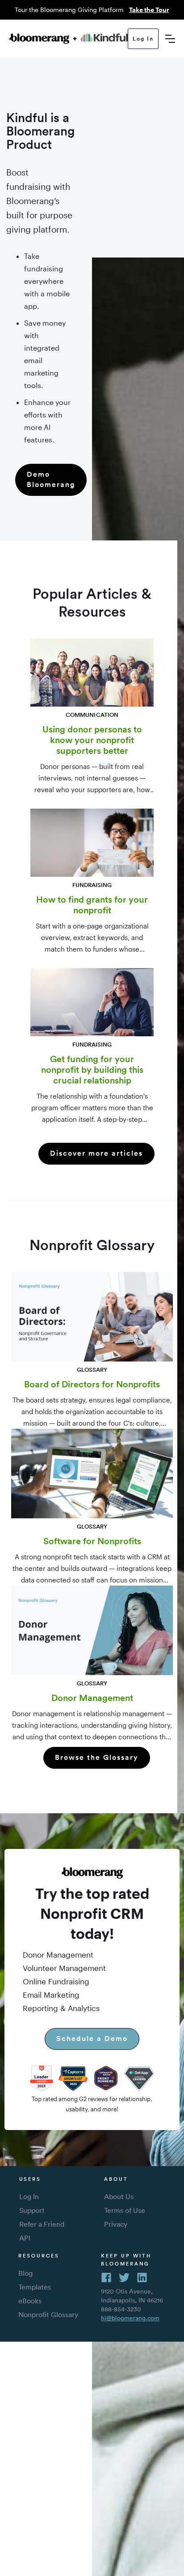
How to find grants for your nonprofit (92, 905)
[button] (170, 39)
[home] (68, 39)
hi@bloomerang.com (130, 2318)
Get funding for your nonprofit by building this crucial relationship (92, 1070)
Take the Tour (149, 10)
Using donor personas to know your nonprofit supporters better (92, 740)
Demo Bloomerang (51, 479)
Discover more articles (96, 1153)
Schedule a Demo (92, 2038)
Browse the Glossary (97, 1757)
